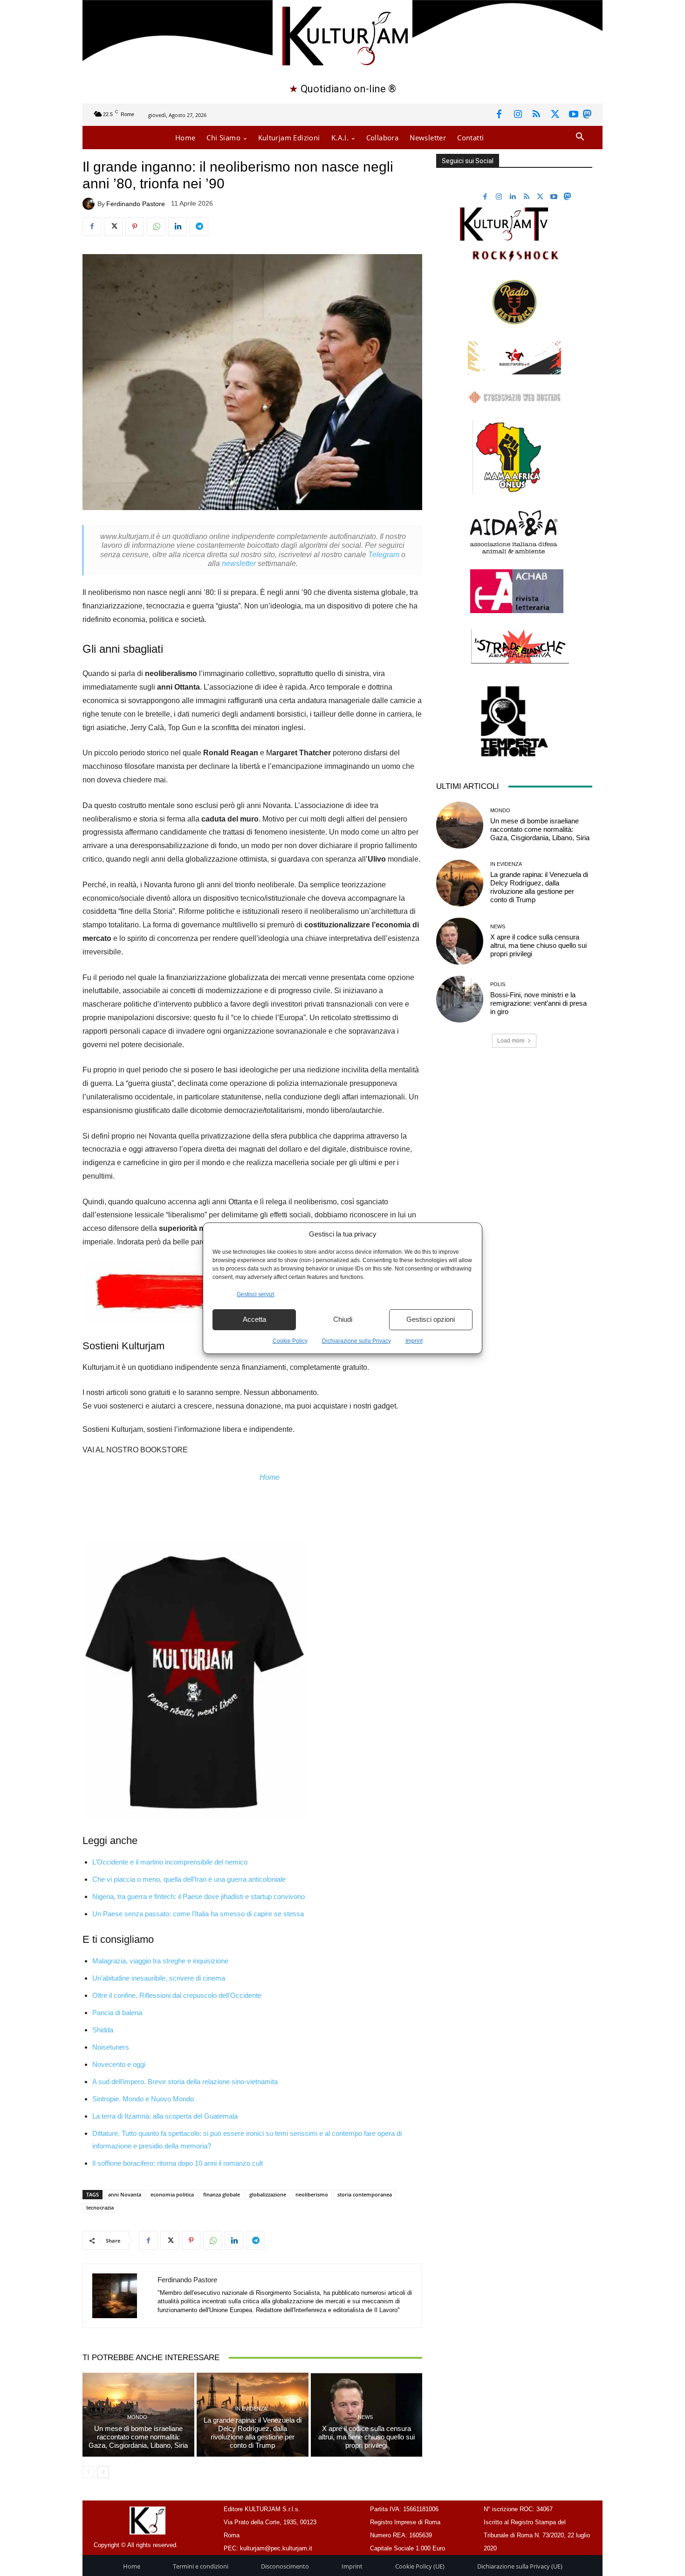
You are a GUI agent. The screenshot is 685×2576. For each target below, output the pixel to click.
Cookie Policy (290, 1341)
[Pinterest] (135, 227)
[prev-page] (88, 2472)
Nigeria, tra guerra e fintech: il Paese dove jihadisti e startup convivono (199, 1896)
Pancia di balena (117, 2013)
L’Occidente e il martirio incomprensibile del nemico (170, 1862)
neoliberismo (312, 2194)
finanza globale (222, 2194)
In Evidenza (251, 2409)
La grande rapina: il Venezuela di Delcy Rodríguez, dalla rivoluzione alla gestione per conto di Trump (253, 2433)
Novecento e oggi (119, 2064)
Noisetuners (111, 2047)
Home (270, 1477)
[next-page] (103, 2472)
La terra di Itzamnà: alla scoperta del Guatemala (165, 2116)
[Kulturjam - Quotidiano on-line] (342, 35)
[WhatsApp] (156, 227)
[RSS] (536, 115)
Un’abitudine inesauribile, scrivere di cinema (160, 1978)
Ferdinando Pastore (136, 204)
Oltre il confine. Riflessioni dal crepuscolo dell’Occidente (177, 1995)
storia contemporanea (365, 2194)
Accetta (254, 1319)
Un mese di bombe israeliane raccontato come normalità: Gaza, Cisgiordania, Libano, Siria (138, 2437)
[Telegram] (199, 227)
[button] (580, 137)
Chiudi (343, 1319)
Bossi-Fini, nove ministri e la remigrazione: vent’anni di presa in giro (538, 1003)
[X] (555, 115)
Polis (498, 984)
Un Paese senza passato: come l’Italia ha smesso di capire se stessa (198, 1914)
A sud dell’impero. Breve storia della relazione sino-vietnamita (185, 2082)
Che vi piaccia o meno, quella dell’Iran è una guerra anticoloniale (189, 1879)
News (365, 2417)
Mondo (137, 2417)
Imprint (414, 1341)
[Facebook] (499, 115)
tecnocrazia (100, 2207)
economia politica (172, 2194)
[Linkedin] (178, 227)
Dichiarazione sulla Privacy (356, 1341)
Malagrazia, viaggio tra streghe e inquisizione (160, 1961)
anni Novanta (125, 2194)
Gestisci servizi (256, 1294)
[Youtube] (574, 115)
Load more (511, 1041)
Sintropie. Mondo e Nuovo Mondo (143, 2099)
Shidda (103, 2030)
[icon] (587, 116)
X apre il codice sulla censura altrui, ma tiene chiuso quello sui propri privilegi (366, 2437)
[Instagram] (518, 115)
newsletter (239, 563)
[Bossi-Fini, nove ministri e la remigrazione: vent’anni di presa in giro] (459, 999)
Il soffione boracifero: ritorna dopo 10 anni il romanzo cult (178, 2163)
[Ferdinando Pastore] (90, 204)
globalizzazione (268, 2194)
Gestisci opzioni (431, 1319)
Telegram (384, 555)
